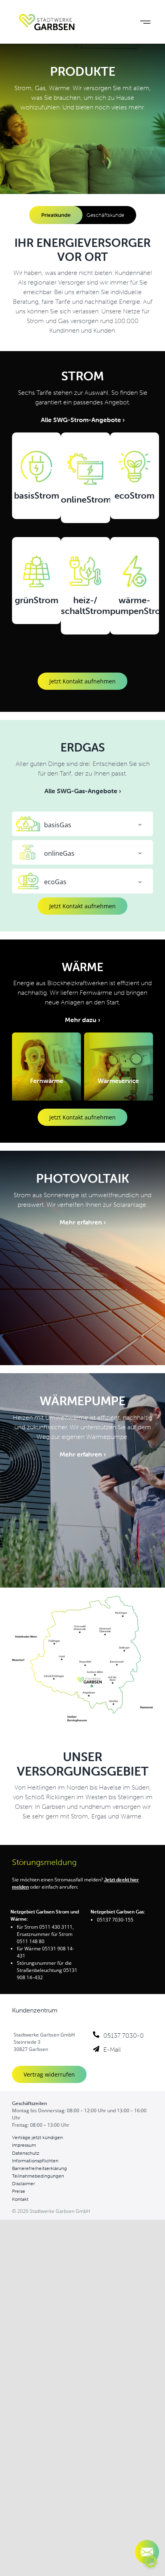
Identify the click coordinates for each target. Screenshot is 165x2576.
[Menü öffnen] (145, 22)
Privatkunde (56, 215)
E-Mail (112, 2049)
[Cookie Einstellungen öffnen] (151, 2565)
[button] (82, 824)
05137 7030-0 (124, 2035)
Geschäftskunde (105, 215)
